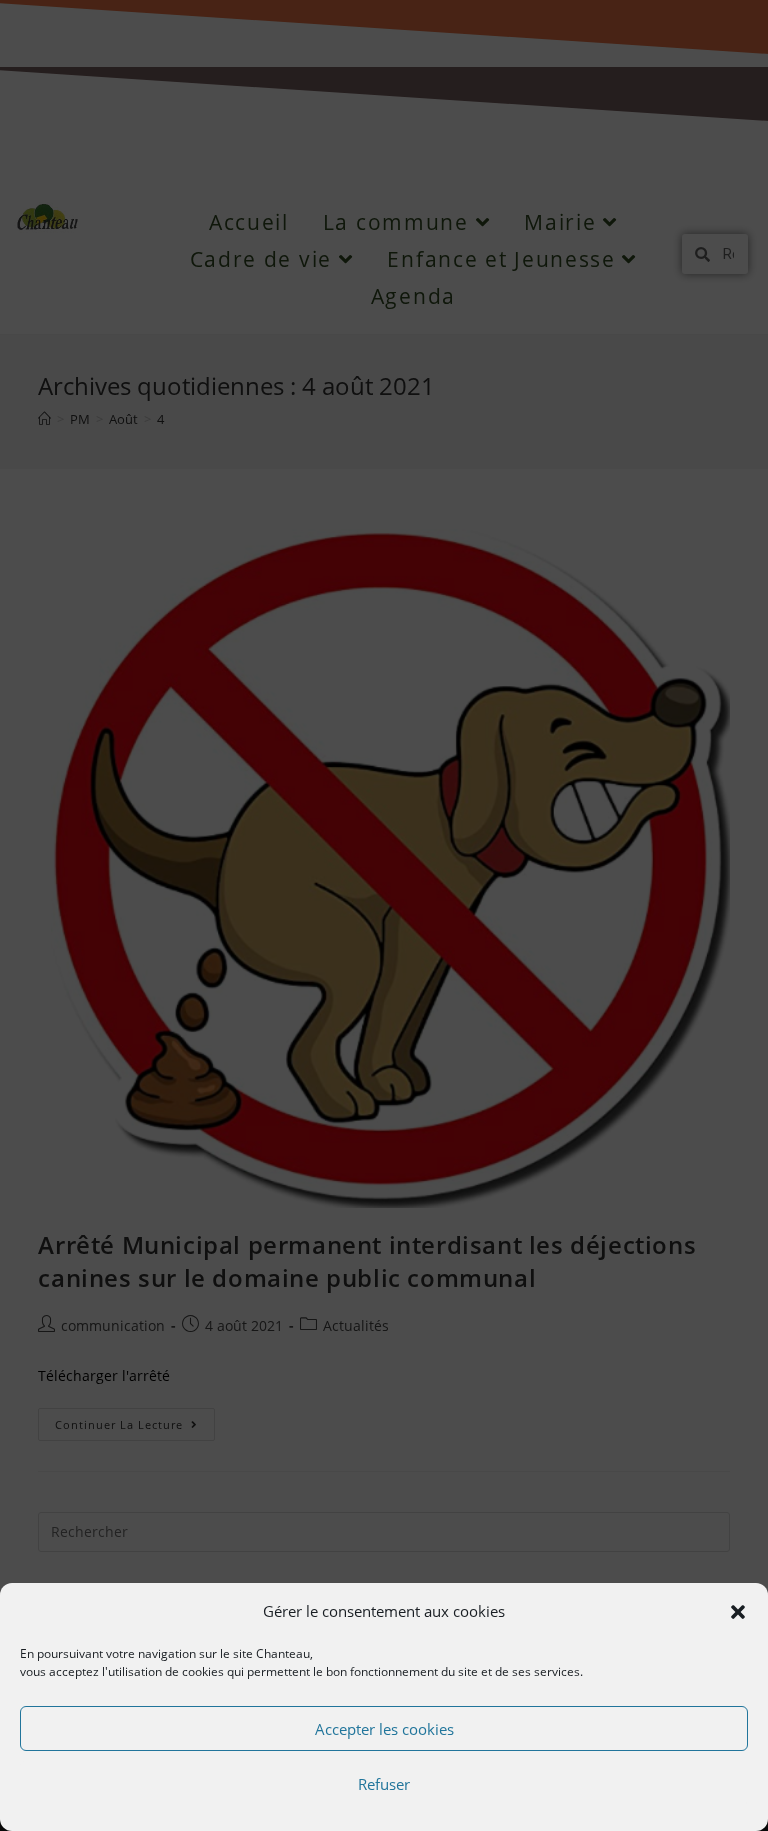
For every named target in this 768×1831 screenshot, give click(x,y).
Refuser (384, 1784)
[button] (738, 1612)
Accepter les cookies (384, 1729)
